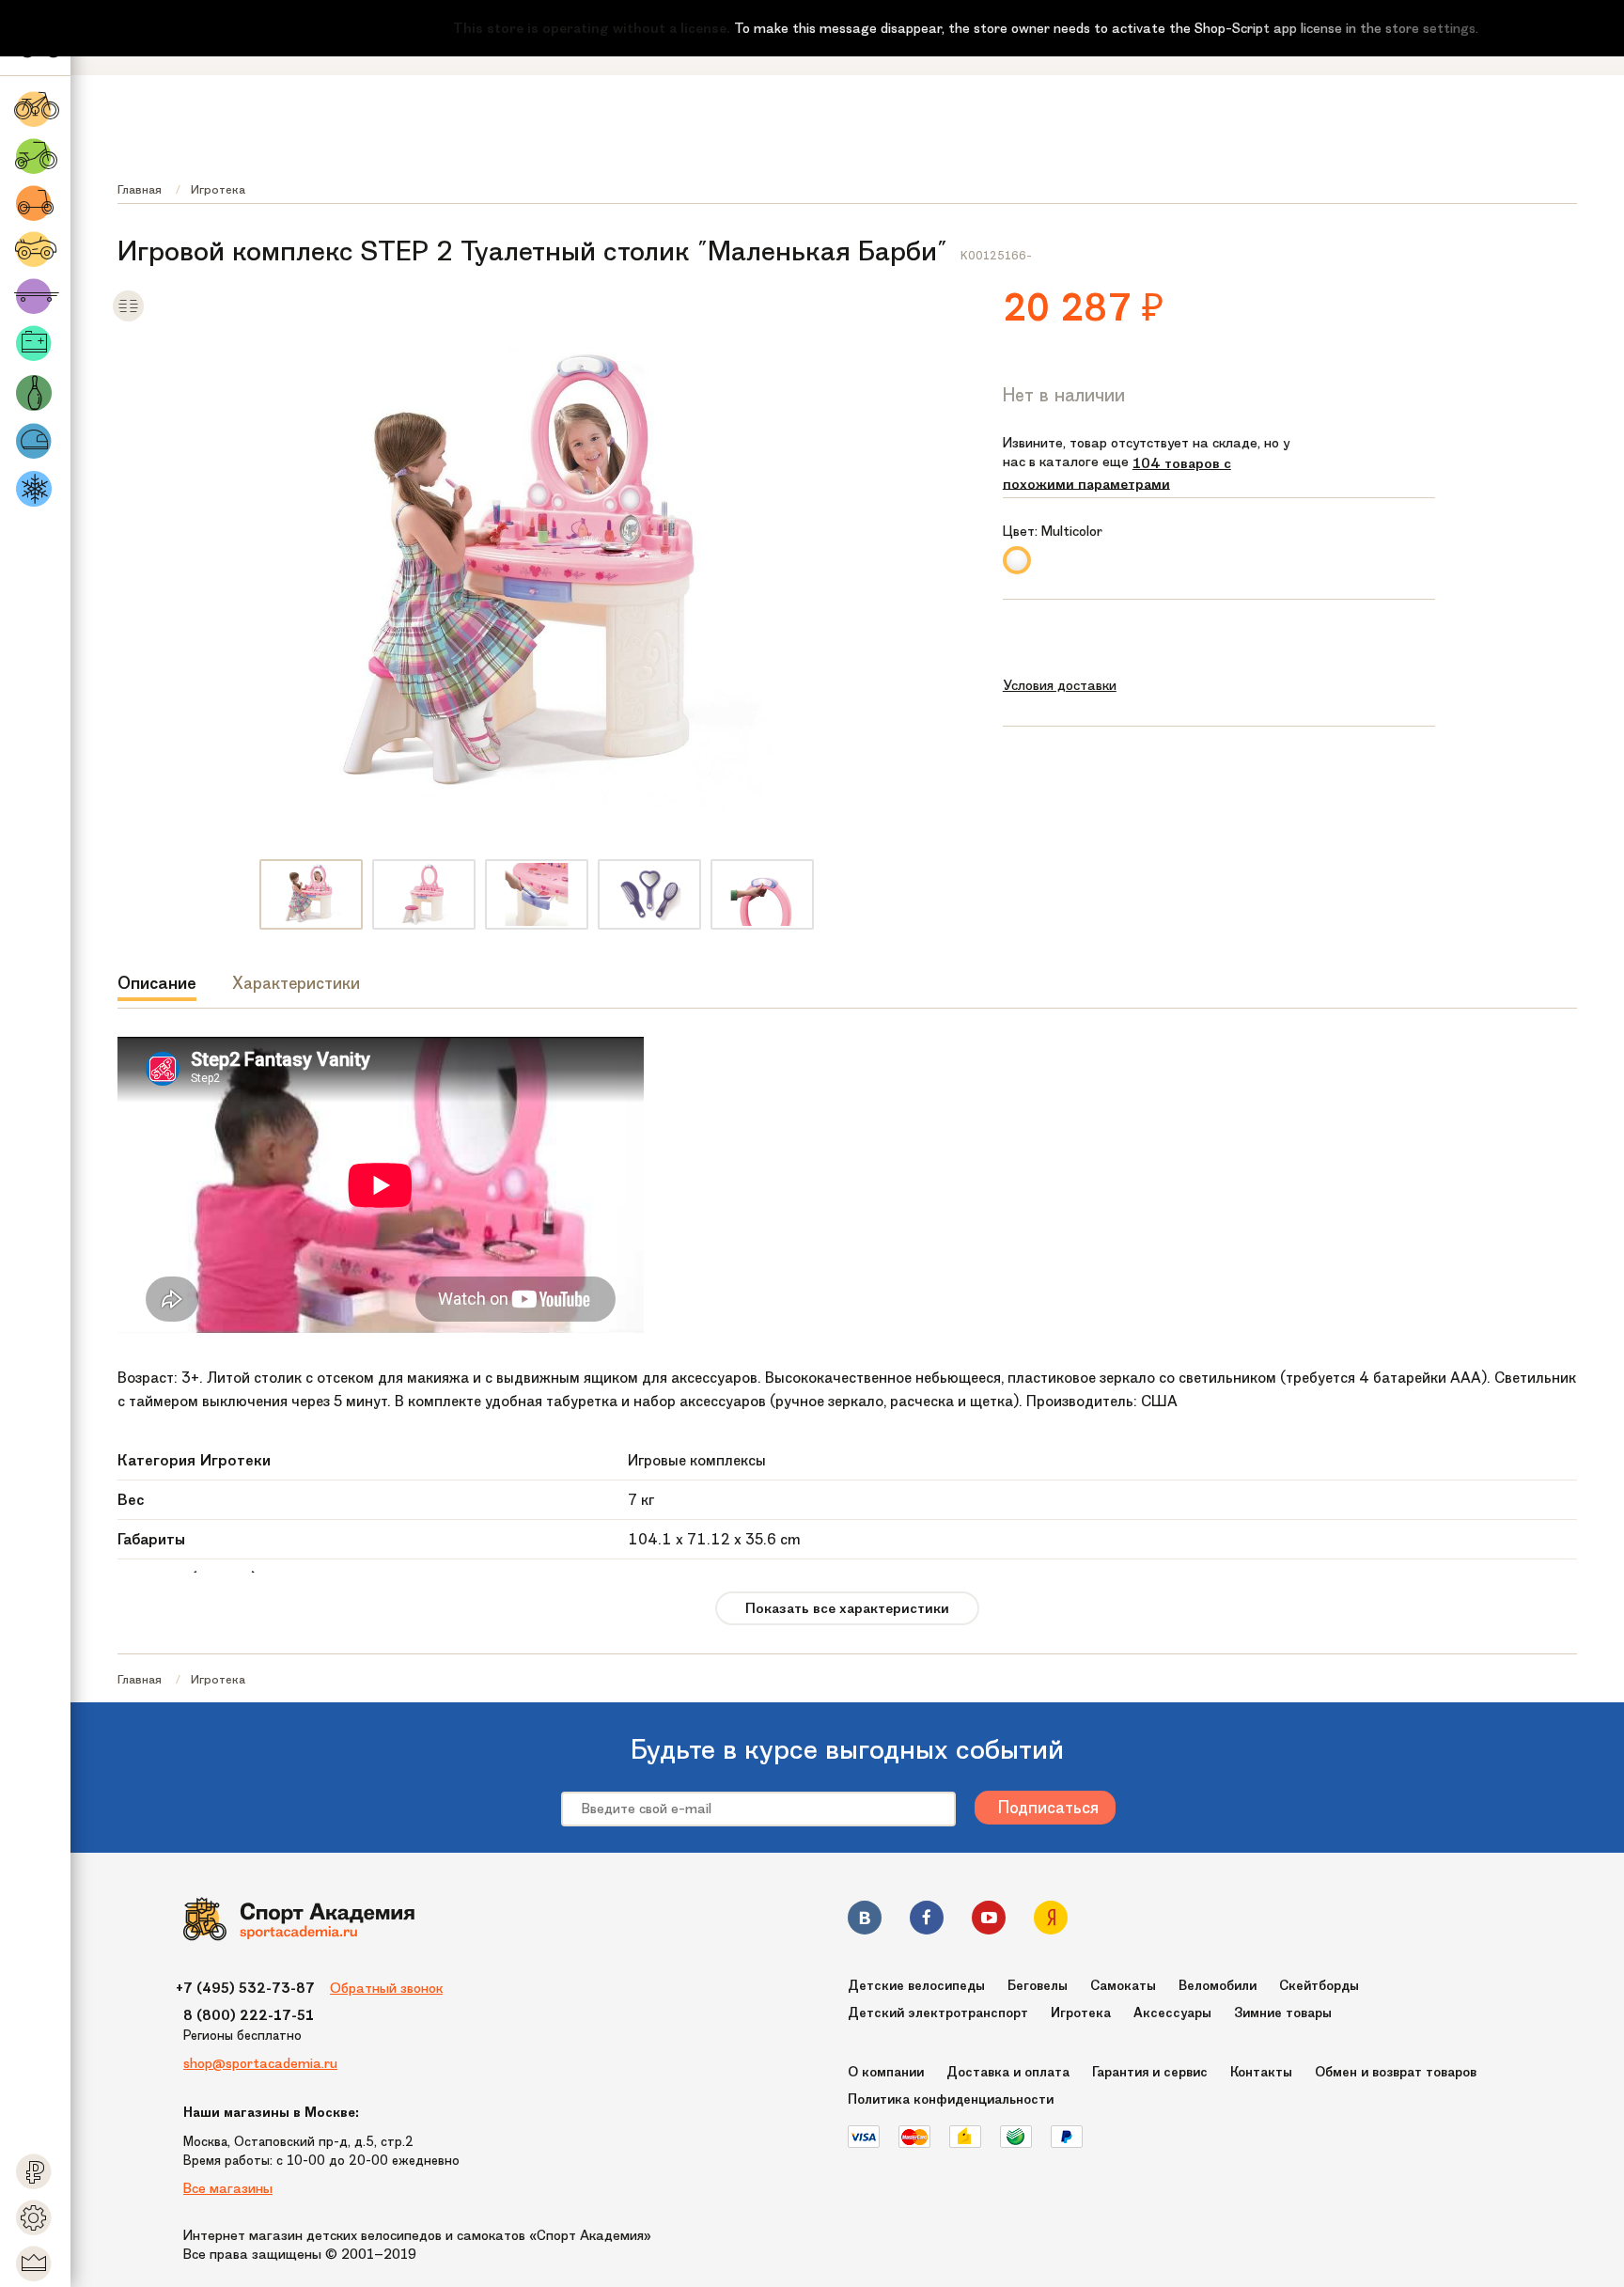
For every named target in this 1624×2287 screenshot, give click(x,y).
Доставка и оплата (1008, 2072)
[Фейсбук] (927, 1921)
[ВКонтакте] (865, 1921)
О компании (886, 2072)
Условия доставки (1060, 685)
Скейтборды (1319, 1986)
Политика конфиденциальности (951, 2099)
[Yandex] (1051, 1921)
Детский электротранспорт (938, 2013)
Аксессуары (1172, 2013)
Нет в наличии (1064, 395)
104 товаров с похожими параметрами (1117, 474)
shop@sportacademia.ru (260, 2063)
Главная (140, 189)
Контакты (1261, 2072)
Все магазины (228, 2188)
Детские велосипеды (916, 1986)
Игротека (218, 189)
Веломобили (1218, 1986)
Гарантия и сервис (1150, 2072)
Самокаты (1123, 1986)
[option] (311, 894)
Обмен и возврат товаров (1396, 2072)
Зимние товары (1283, 2013)
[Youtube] (989, 1921)
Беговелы (1038, 1986)
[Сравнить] (128, 318)
